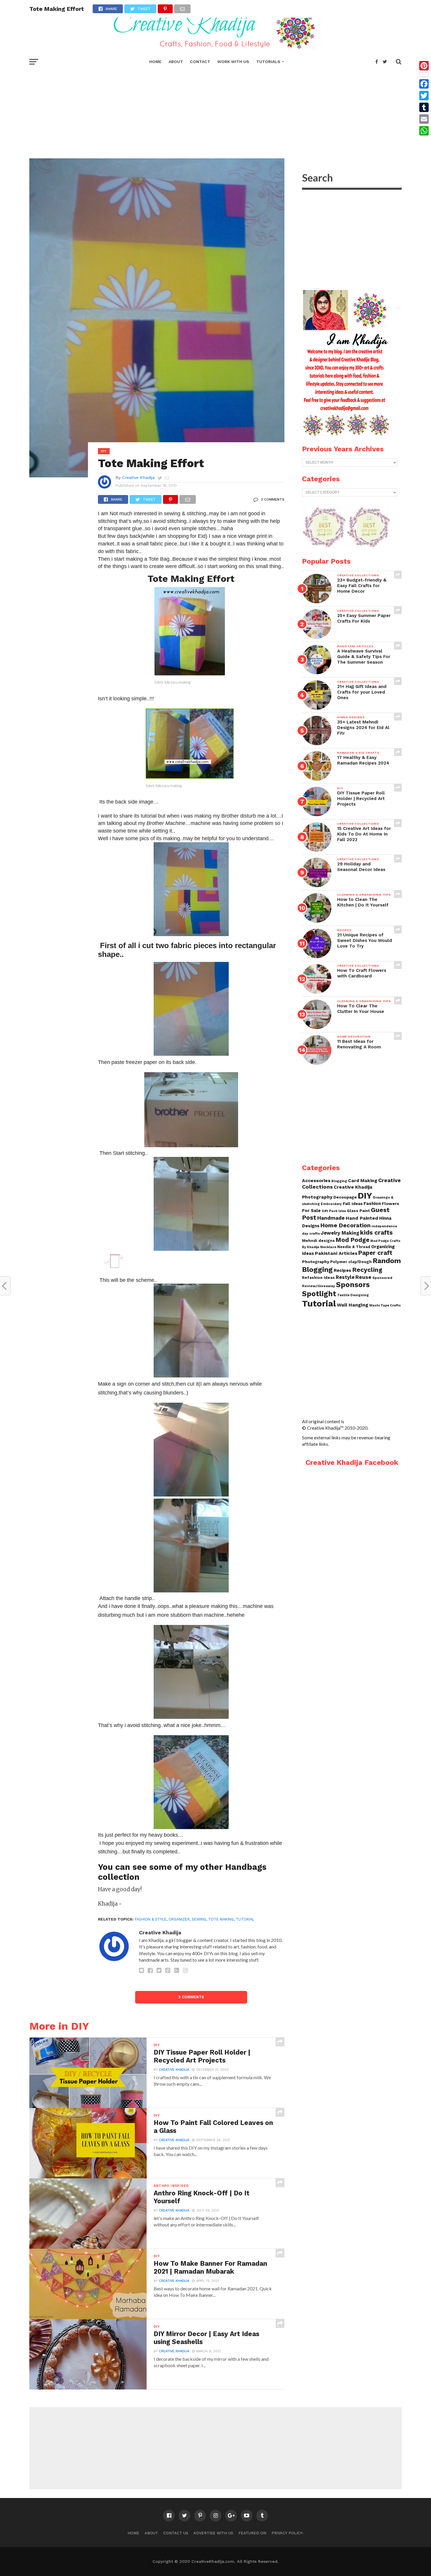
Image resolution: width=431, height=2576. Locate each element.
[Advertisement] (215, 111)
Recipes (342, 1270)
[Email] (424, 119)
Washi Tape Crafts (385, 1305)
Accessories (316, 1181)
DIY (365, 1196)
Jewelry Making (340, 1233)
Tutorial (245, 1919)
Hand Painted (362, 1218)
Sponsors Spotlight (336, 1289)
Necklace (328, 1247)
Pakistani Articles (336, 1253)
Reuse (363, 1277)
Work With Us (233, 62)
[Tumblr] (424, 107)
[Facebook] (424, 84)
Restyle (345, 1277)
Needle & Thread (354, 1247)
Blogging (339, 1181)
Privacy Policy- (288, 2533)
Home (155, 62)
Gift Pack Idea (334, 1211)
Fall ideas (353, 1204)
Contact (200, 62)
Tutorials (268, 62)
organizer (179, 1919)
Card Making (363, 1181)
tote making (221, 1919)
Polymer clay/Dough (351, 1262)
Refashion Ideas (318, 1278)
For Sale (311, 1211)
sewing (199, 1919)
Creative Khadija (138, 477)
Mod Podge (353, 1240)
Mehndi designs (318, 1241)
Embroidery (331, 1204)
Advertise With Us (213, 2533)
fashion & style (151, 1919)
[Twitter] (424, 96)
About (176, 62)
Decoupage (345, 1197)
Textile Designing (353, 1295)
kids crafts (376, 1232)
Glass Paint (358, 1211)
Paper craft (375, 1253)
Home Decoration (346, 1225)
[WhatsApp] (424, 131)
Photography (316, 1262)
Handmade (331, 1218)
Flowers (390, 1204)
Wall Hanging (353, 1305)
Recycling (367, 1270)
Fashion (372, 1204)
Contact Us (176, 2533)
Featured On (252, 2533)
